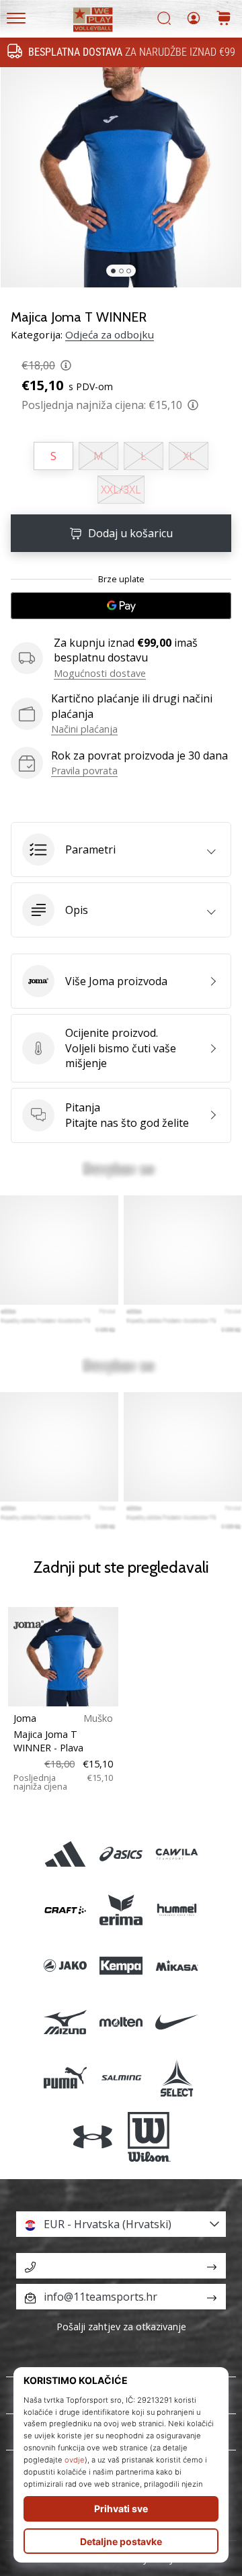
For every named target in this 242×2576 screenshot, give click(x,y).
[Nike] (177, 2022)
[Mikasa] (177, 1966)
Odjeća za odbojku (110, 334)
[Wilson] (149, 2137)
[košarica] (224, 19)
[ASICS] (121, 1854)
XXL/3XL (121, 490)
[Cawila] (177, 1854)
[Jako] (65, 1966)
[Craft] (65, 1910)
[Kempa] (121, 1966)
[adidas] (65, 1854)
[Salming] (121, 2077)
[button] (121, 849)
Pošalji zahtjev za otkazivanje (121, 2327)
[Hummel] (177, 1910)
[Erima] (121, 1910)
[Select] (177, 2077)
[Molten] (121, 2022)
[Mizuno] (65, 2022)
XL (189, 456)
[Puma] (65, 2077)
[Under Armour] (93, 2137)
